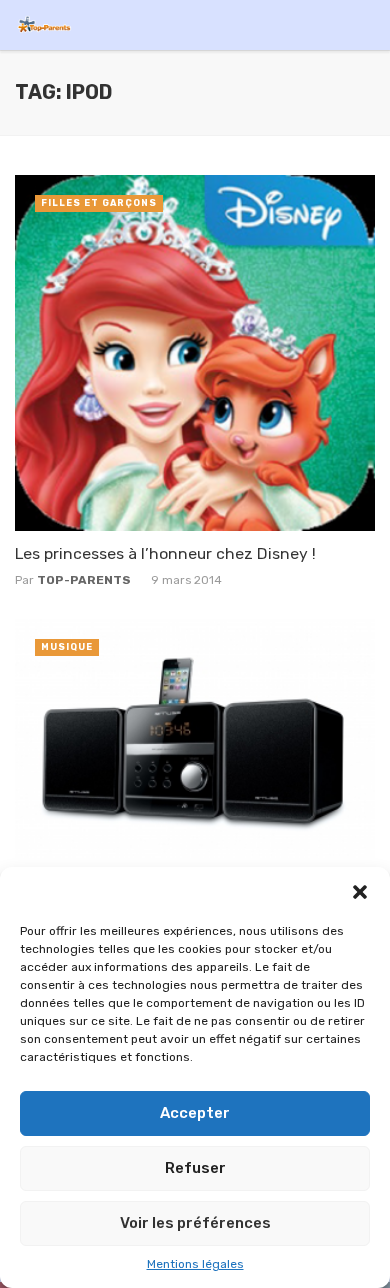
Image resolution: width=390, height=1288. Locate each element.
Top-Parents (84, 580)
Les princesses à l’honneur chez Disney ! (165, 553)
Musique (67, 647)
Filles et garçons (99, 203)
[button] (360, 892)
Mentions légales (195, 1264)
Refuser (195, 1168)
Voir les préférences (195, 1223)
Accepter (195, 1113)
